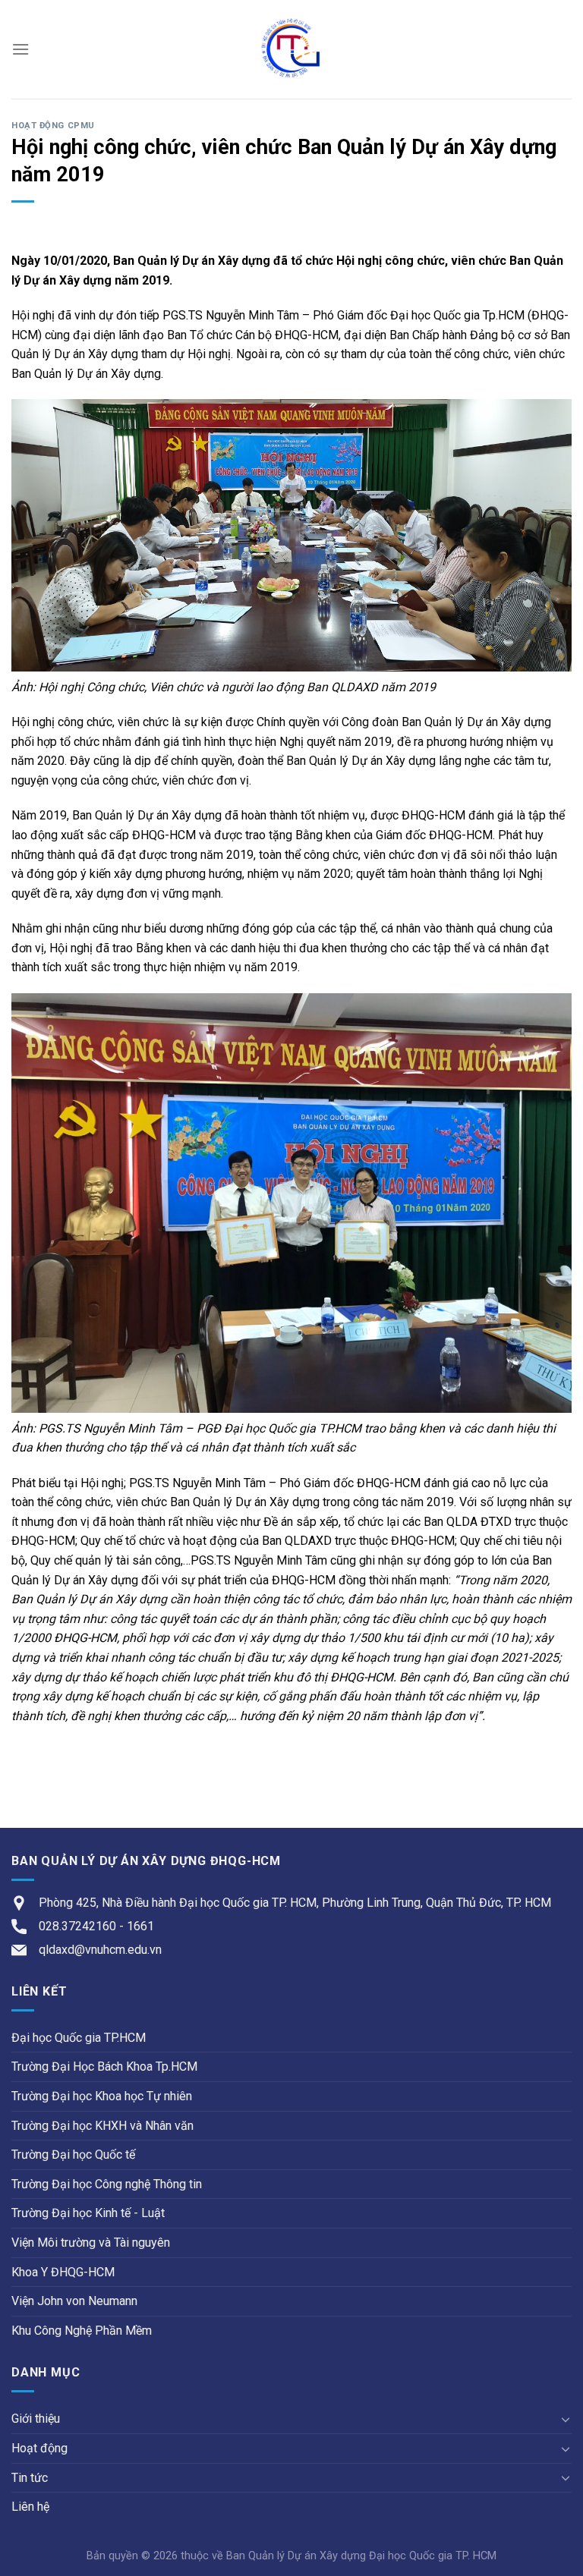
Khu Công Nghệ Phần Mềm (82, 2331)
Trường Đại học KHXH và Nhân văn (102, 2126)
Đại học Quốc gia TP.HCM (79, 2038)
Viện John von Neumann (74, 2301)
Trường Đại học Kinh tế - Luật (88, 2213)
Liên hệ (30, 2507)
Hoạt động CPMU (53, 126)
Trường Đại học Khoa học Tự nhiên (102, 2096)
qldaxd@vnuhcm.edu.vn (100, 1950)
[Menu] (20, 49)
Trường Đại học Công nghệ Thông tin (107, 2184)
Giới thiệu (36, 2419)
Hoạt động (39, 2448)
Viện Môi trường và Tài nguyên (91, 2243)
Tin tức (30, 2478)
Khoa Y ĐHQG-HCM (63, 2272)
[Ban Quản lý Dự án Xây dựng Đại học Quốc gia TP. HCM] (291, 49)
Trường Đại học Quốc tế (73, 2155)
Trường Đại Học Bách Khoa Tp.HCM (104, 2066)
